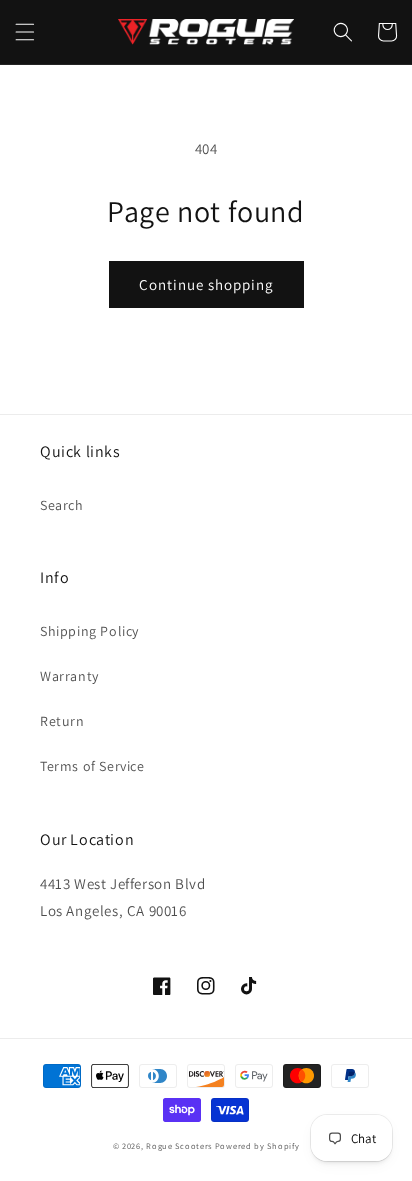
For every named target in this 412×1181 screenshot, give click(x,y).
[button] (25, 32)
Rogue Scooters (179, 1145)
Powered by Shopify (257, 1145)
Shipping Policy (89, 631)
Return (62, 721)
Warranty (69, 676)
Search (62, 505)
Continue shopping (206, 284)
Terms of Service (92, 766)
